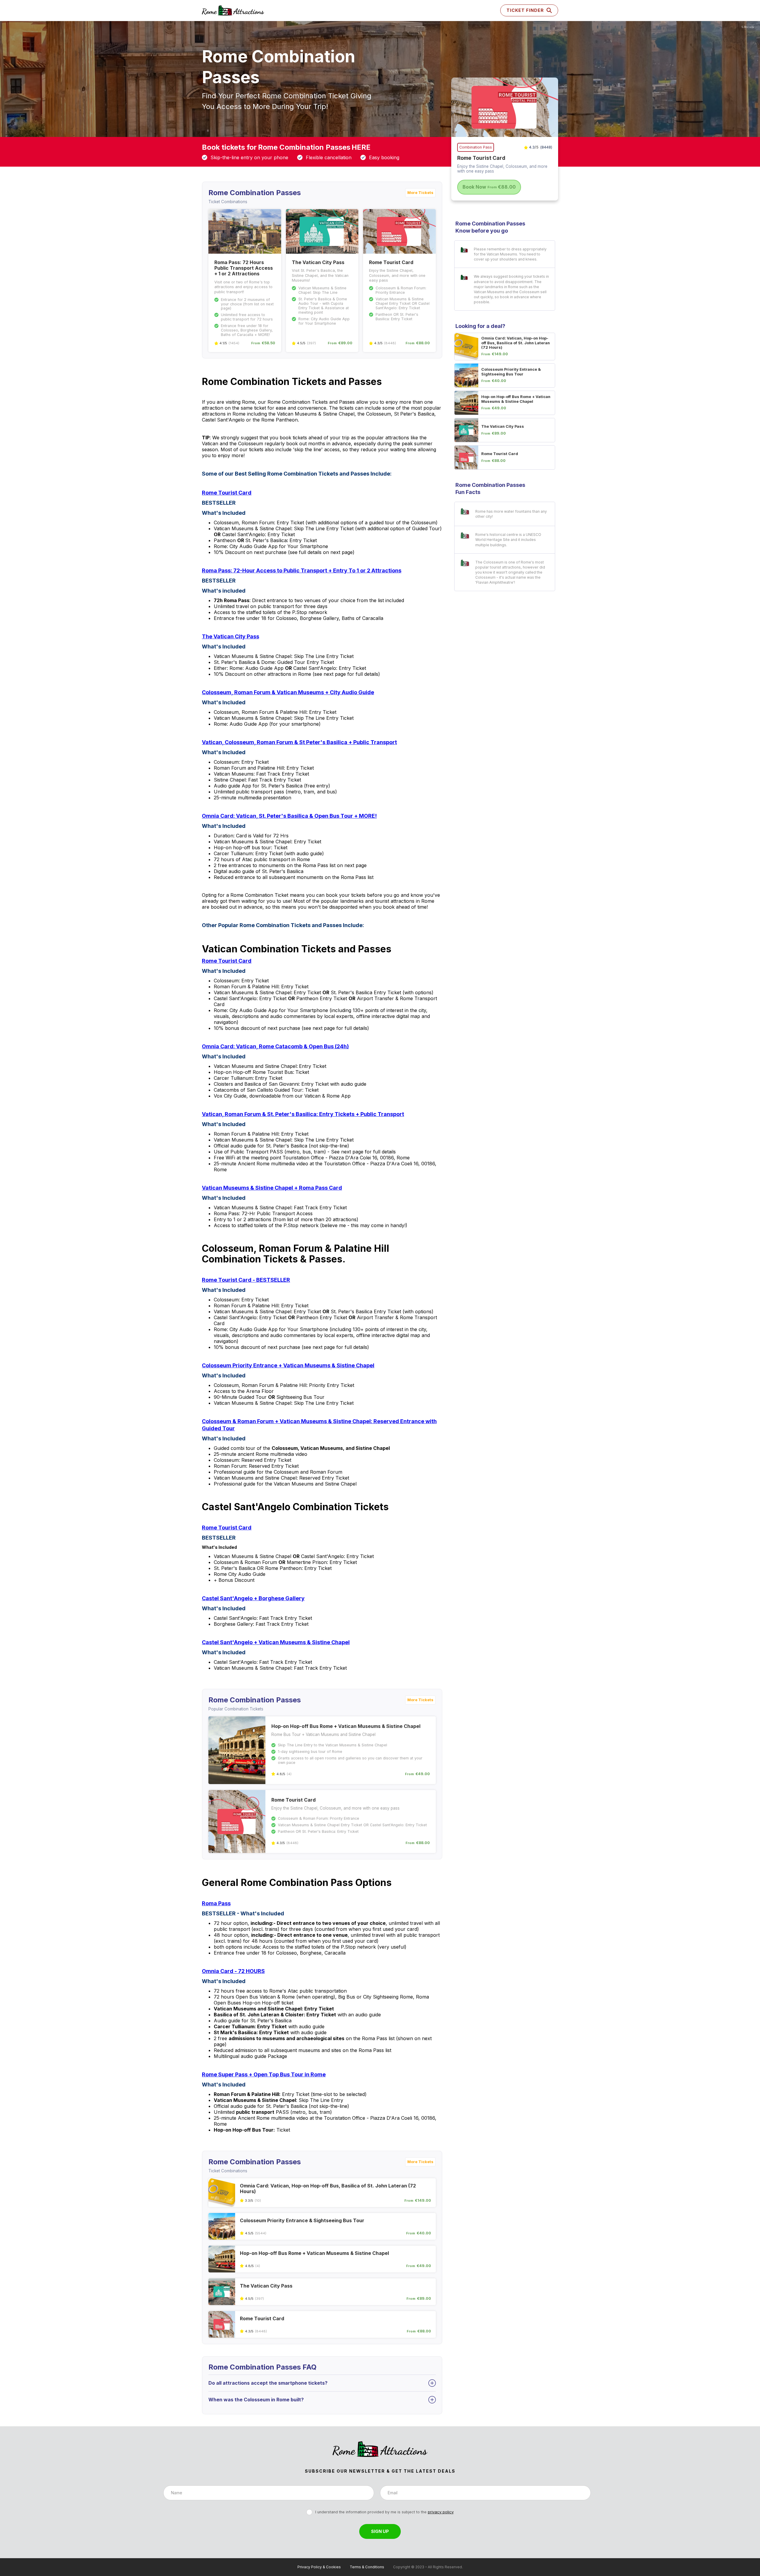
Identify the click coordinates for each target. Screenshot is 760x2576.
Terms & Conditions (367, 2567)
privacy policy (441, 2512)
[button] (529, 10)
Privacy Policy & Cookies (319, 2567)
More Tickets (420, 193)
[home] (233, 11)
